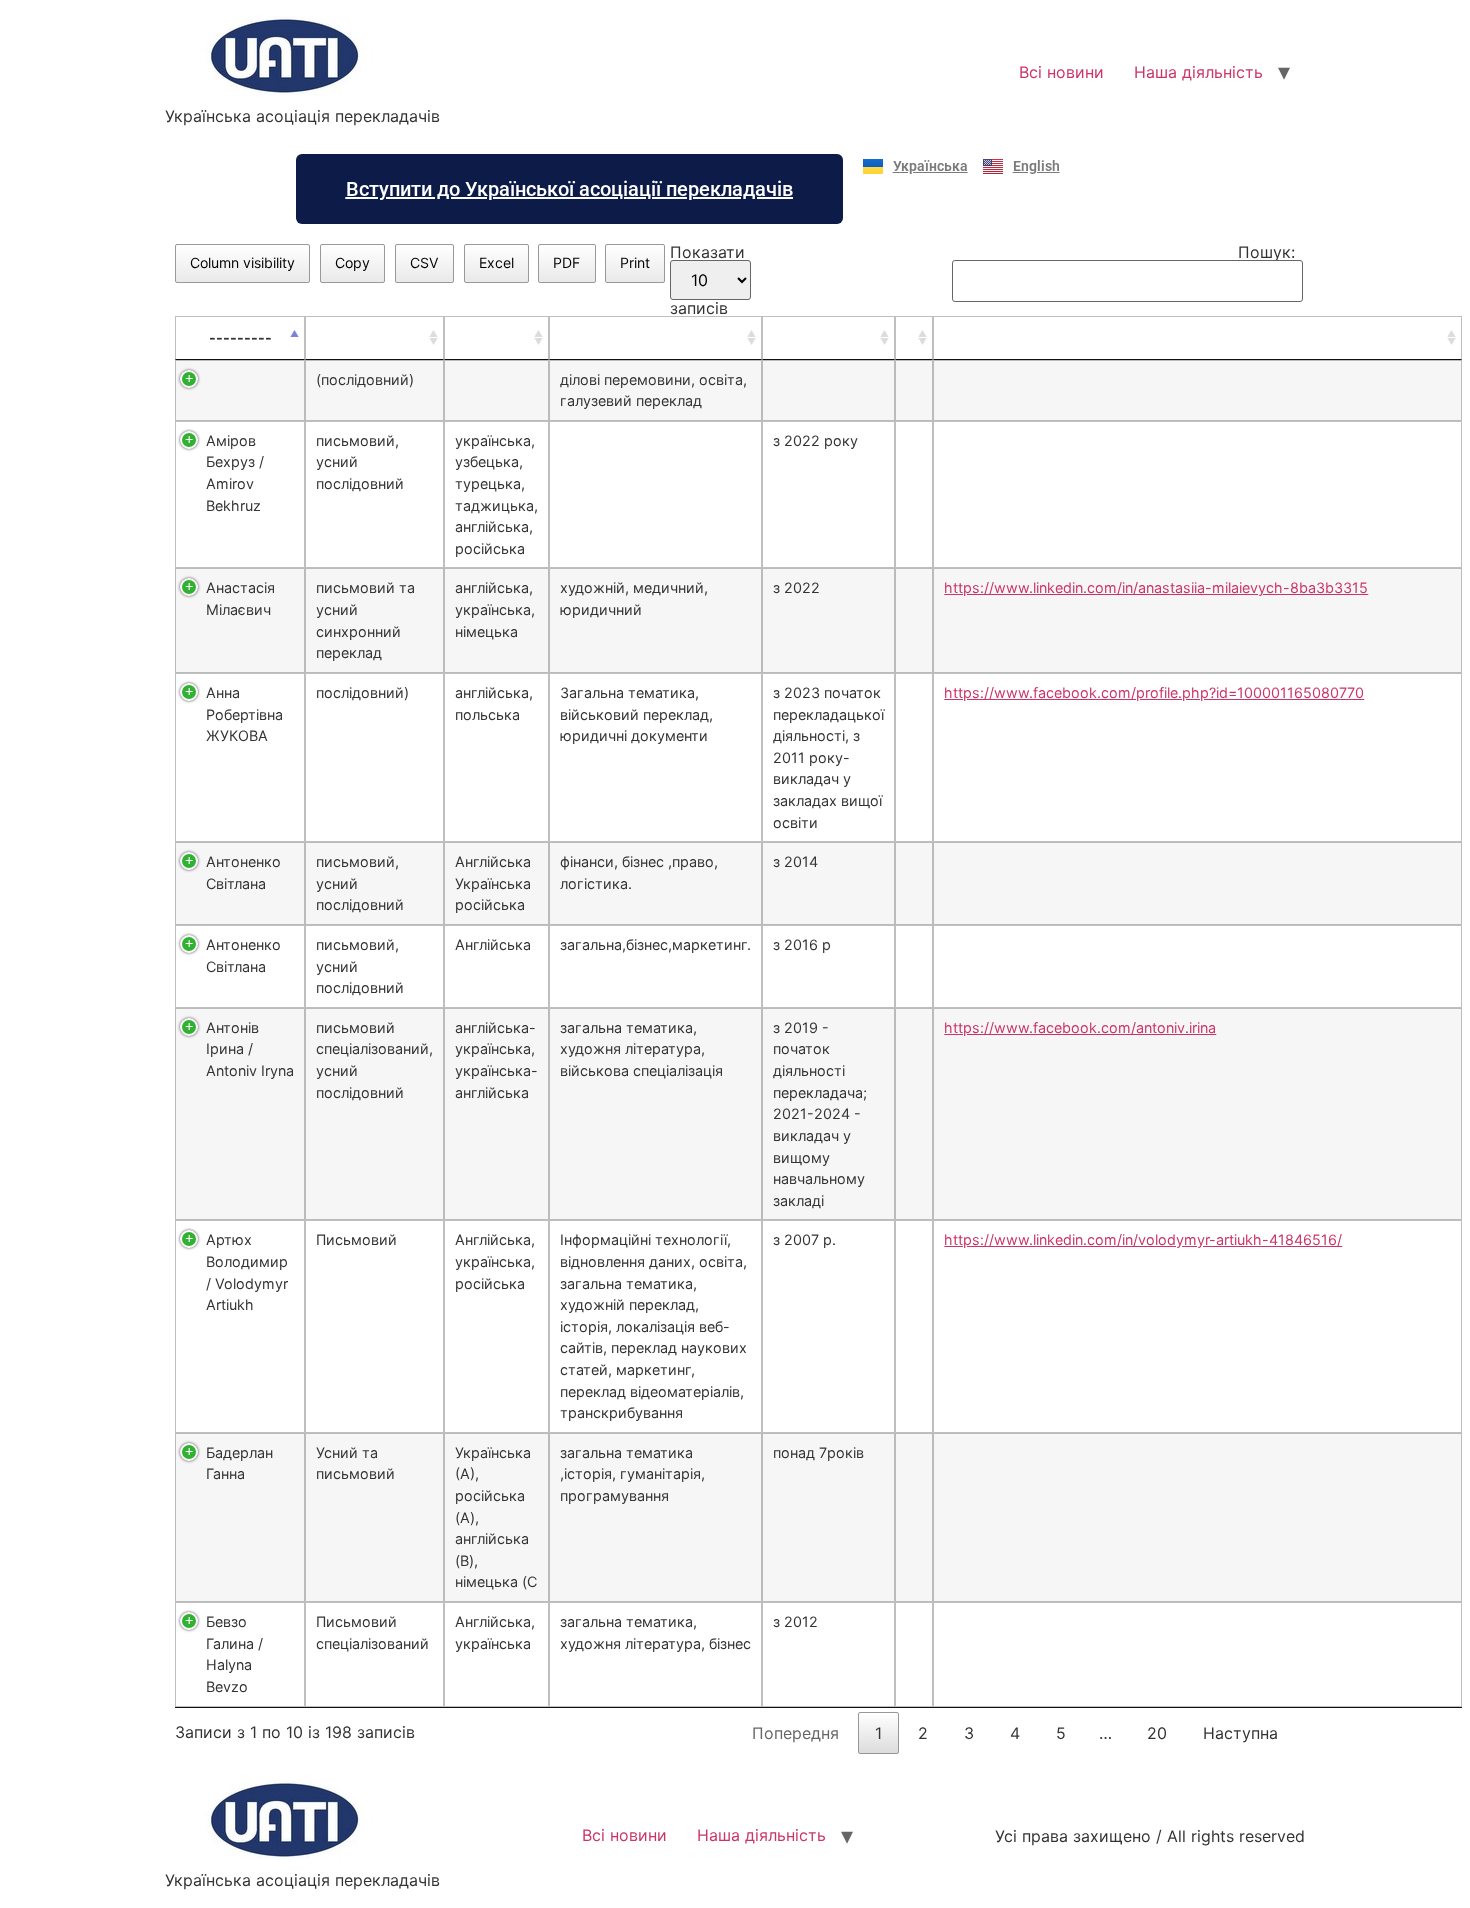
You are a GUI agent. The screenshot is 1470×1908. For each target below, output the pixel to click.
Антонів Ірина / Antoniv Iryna (250, 1049)
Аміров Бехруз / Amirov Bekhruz (235, 473)
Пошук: (1266, 253)
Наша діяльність (1198, 72)
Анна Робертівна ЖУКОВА (244, 714)
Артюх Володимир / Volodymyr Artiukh (247, 1272)
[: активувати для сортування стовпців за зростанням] (374, 338)
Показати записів (707, 280)
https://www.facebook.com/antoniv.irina (1080, 1027)
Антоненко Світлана (243, 872)
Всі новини (1061, 72)
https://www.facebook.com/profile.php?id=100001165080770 (1154, 692)
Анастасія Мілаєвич (240, 598)
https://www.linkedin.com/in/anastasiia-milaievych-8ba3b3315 (1156, 587)
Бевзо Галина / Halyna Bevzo (234, 1654)
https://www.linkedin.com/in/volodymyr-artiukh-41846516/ (1143, 1239)
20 (1157, 1733)
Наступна (1240, 1733)
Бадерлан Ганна (239, 1463)
